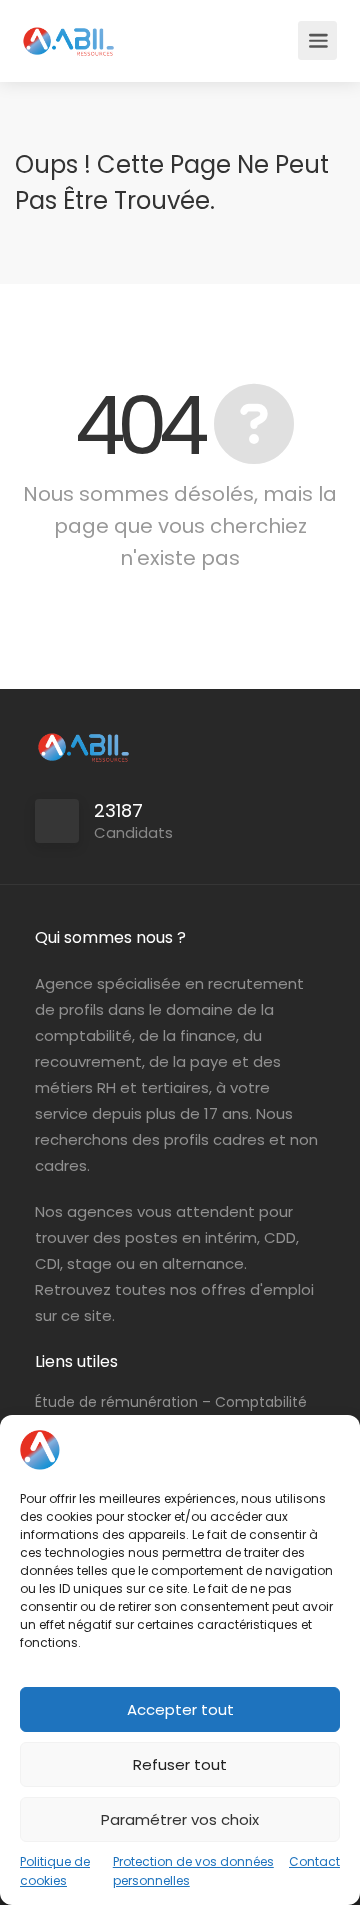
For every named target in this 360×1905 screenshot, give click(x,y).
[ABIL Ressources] (69, 30)
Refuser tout (180, 1764)
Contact (314, 1861)
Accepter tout (180, 1709)
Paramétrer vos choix (180, 1819)
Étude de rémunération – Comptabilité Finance (171, 1413)
